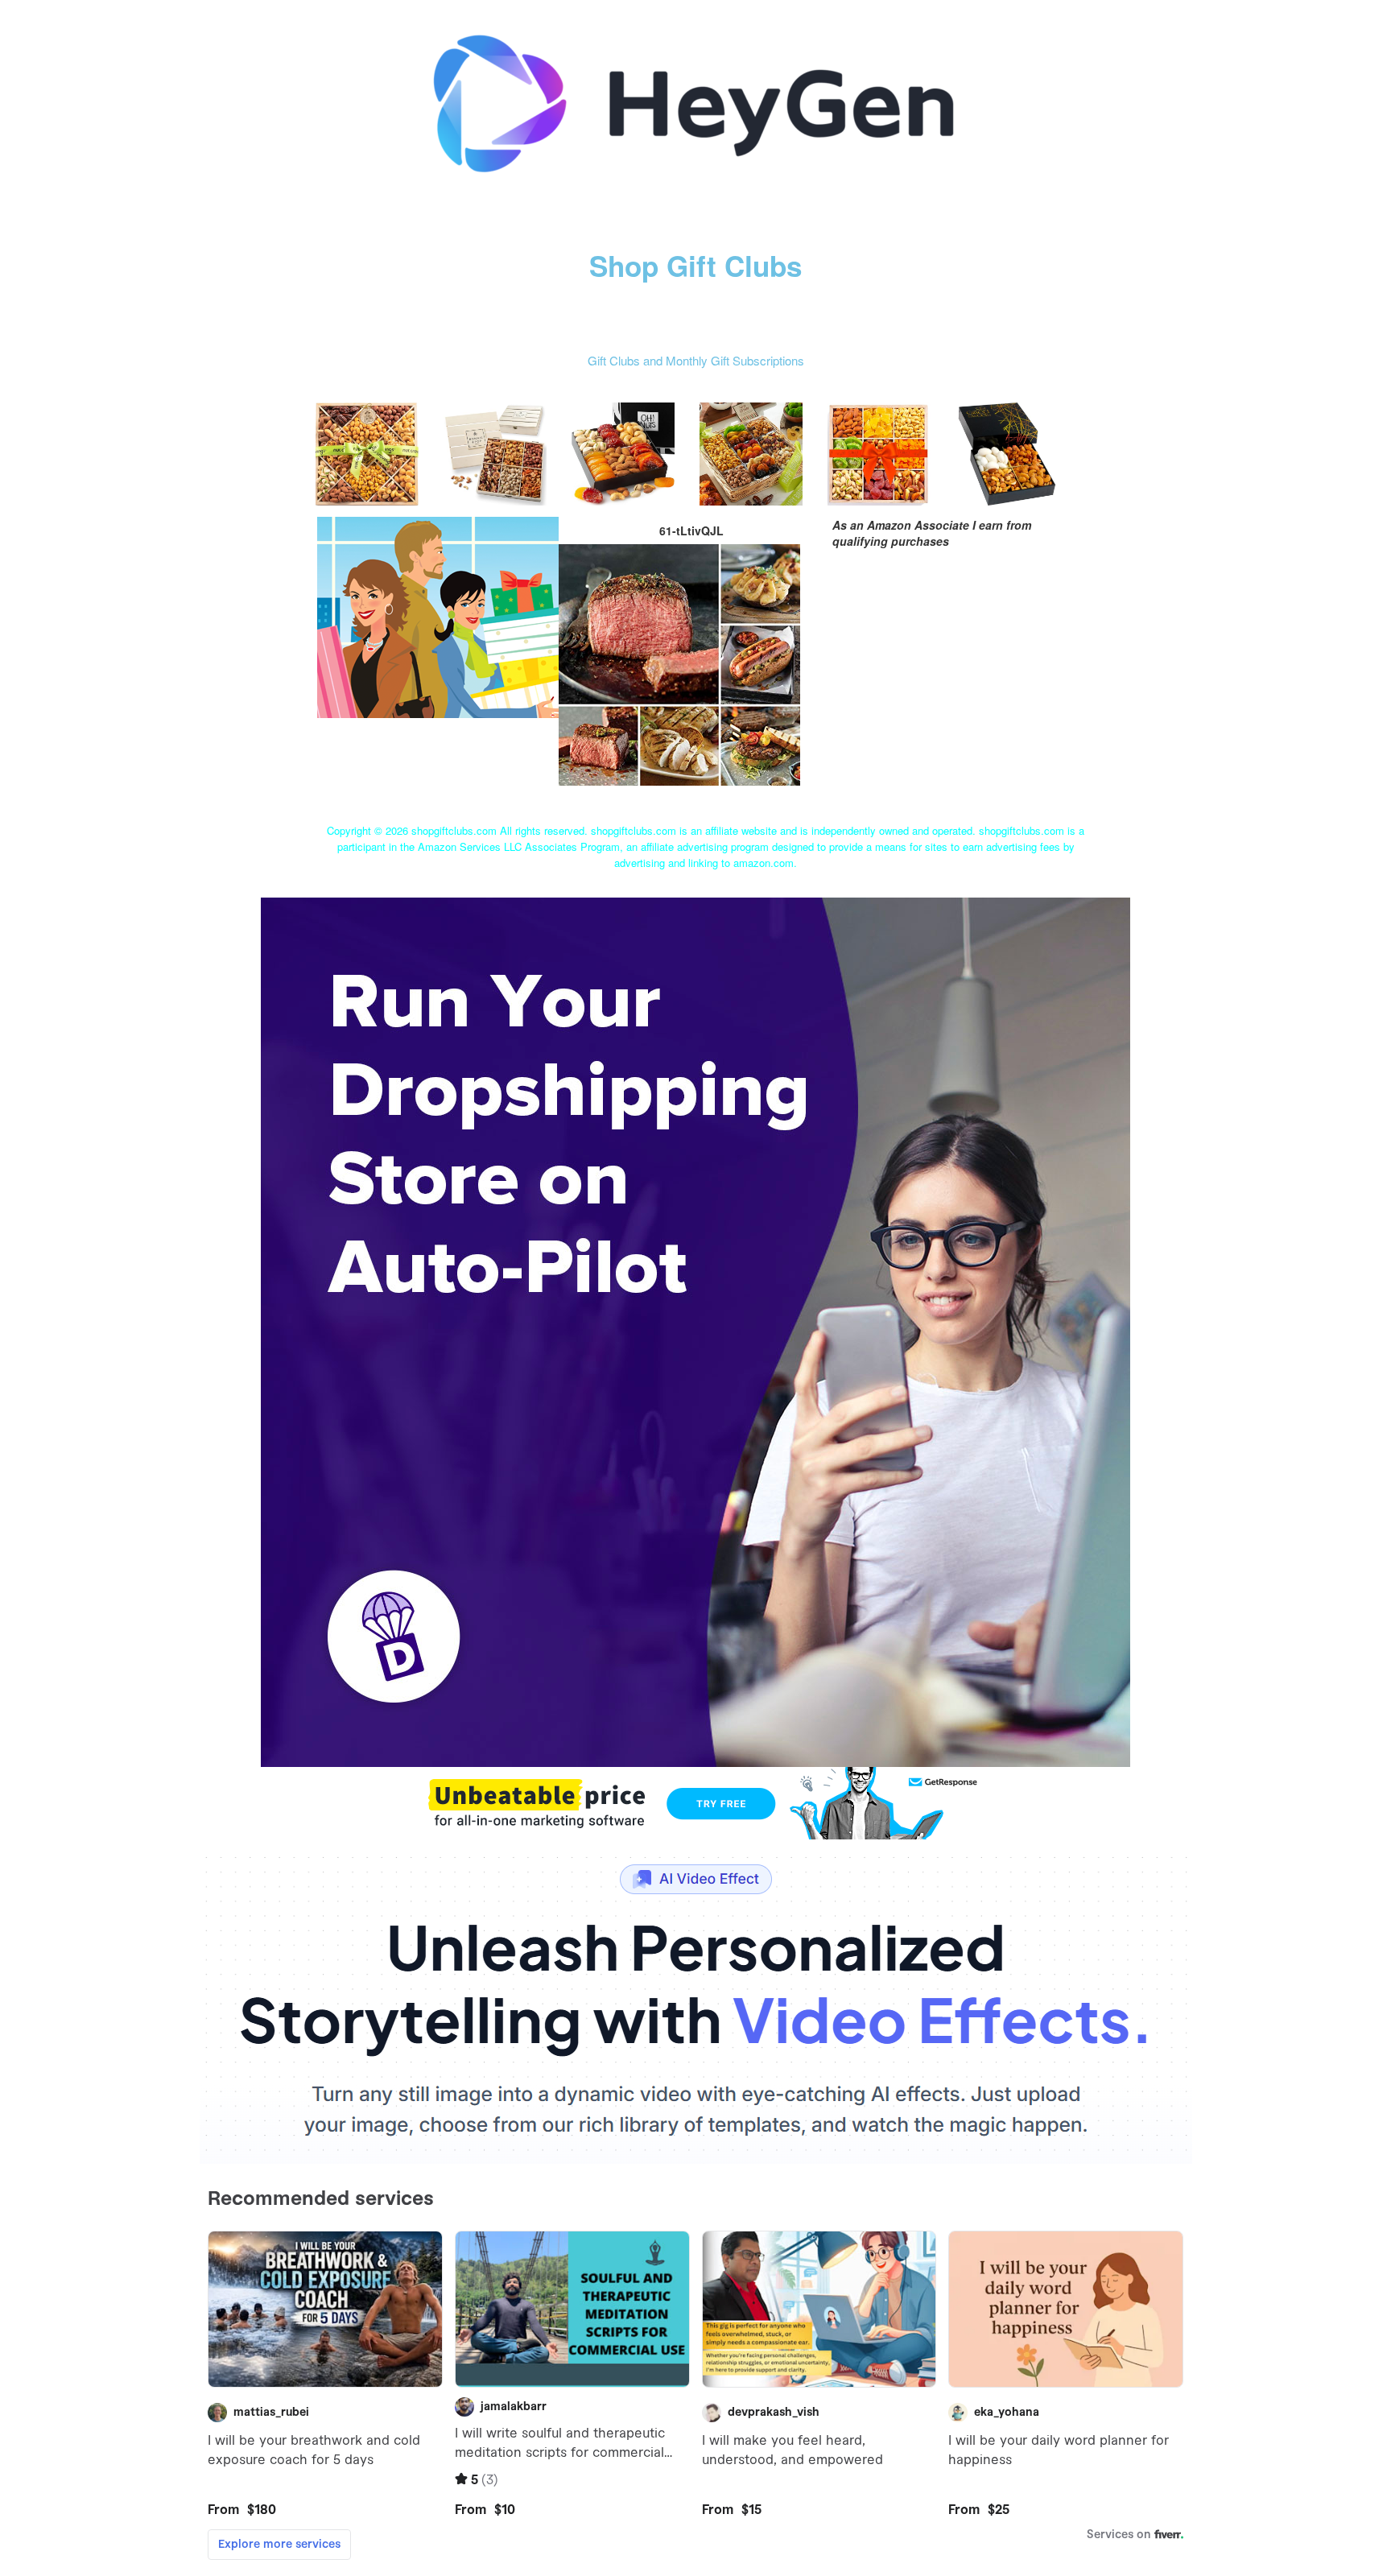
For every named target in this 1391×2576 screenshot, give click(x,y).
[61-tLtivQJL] (438, 615)
